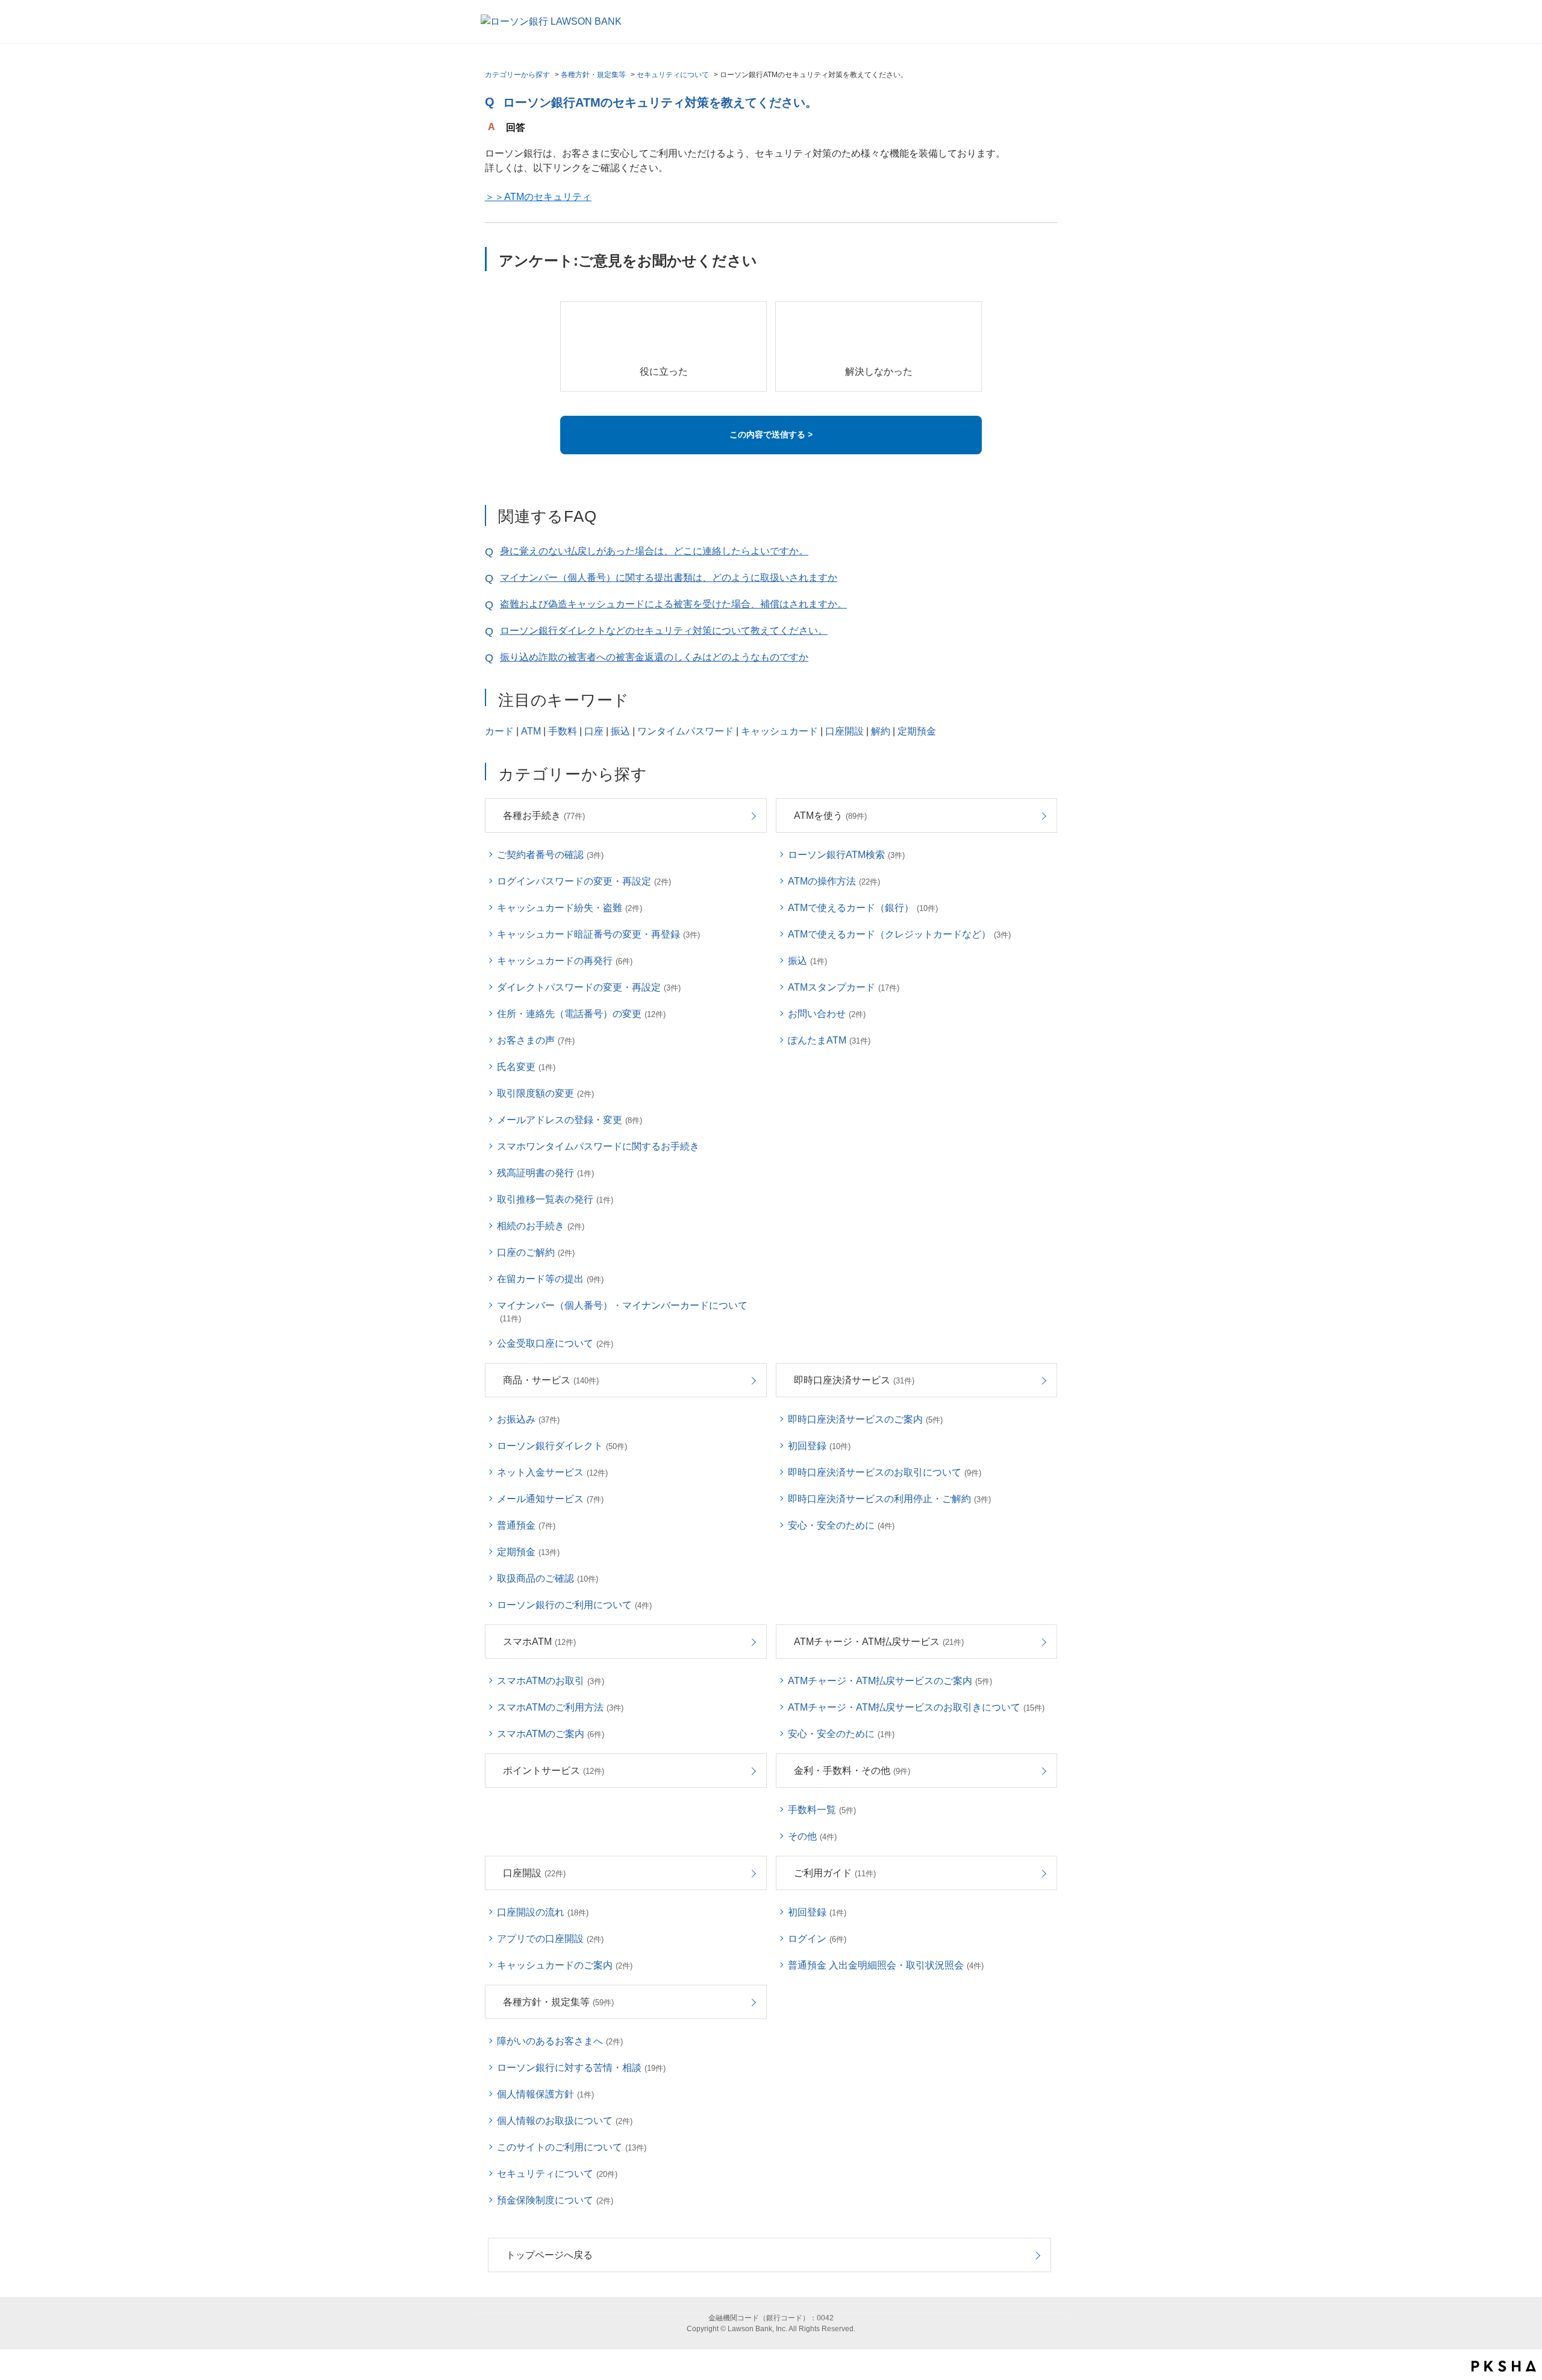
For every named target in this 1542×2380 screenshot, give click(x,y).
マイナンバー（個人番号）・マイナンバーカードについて (622, 1312)
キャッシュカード (779, 731)
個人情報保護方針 (545, 2094)
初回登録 (819, 1446)
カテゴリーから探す (517, 75)
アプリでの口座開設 (550, 1939)
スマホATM (539, 1642)
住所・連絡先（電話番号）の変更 (581, 1014)
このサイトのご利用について (572, 2147)
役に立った (664, 371)
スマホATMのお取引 (551, 1681)
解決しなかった (879, 371)
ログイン (817, 1939)
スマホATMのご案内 (551, 1734)
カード (499, 731)
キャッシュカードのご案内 (565, 1965)
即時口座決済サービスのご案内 (865, 1419)
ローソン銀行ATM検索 (846, 855)
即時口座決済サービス (854, 1380)
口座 (594, 731)
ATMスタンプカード (844, 987)
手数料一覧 (822, 1810)
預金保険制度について (555, 2200)
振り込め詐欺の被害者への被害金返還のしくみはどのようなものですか (654, 657)
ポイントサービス (554, 1771)
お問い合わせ (827, 1014)
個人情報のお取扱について (565, 2121)
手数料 (563, 731)
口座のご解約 (536, 1252)
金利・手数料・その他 (852, 1771)
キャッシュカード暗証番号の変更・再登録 (598, 934)
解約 (881, 731)
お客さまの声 (536, 1040)
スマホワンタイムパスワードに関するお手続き (598, 1146)
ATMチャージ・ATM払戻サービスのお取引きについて (916, 1707)
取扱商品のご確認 (548, 1578)
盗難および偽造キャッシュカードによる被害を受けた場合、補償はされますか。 (673, 604)
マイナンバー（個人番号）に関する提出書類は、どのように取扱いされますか (669, 578)
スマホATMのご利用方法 (560, 1707)
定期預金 (917, 731)
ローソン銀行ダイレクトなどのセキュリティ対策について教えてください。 (664, 631)
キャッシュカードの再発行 (565, 961)
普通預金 (526, 1525)
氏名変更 (526, 1067)
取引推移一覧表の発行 (555, 1199)
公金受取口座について (555, 1343)
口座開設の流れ (543, 1912)
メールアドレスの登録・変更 (570, 1120)
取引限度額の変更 (545, 1093)
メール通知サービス (550, 1499)
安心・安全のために (841, 1525)
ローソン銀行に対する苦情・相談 (581, 2068)
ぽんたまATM (829, 1040)
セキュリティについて (673, 75)
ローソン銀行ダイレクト (562, 1446)
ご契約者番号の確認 (550, 855)
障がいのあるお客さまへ (560, 2041)
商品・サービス (551, 1380)
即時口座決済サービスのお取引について (885, 1472)
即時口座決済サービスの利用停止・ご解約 (889, 1499)
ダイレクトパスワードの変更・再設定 (589, 987)
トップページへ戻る (549, 2255)
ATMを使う (830, 816)
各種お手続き (544, 816)
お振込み (528, 1419)
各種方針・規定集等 (593, 75)
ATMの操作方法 (834, 881)
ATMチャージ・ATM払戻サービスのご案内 (890, 1681)
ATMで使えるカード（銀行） (863, 908)
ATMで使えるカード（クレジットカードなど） (899, 934)
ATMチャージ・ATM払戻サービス (879, 1642)
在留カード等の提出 (550, 1279)
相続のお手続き (541, 1226)
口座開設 (844, 731)
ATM (531, 731)
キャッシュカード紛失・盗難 (570, 908)
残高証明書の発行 (545, 1173)
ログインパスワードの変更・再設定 (584, 881)
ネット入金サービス (552, 1472)
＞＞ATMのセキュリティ (538, 197)
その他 (812, 1836)
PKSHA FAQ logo (1504, 2366)
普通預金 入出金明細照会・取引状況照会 (886, 1965)
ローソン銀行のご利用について (574, 1605)
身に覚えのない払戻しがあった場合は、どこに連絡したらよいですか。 (654, 551)
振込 (620, 731)
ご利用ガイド (835, 1873)
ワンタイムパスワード (685, 731)
